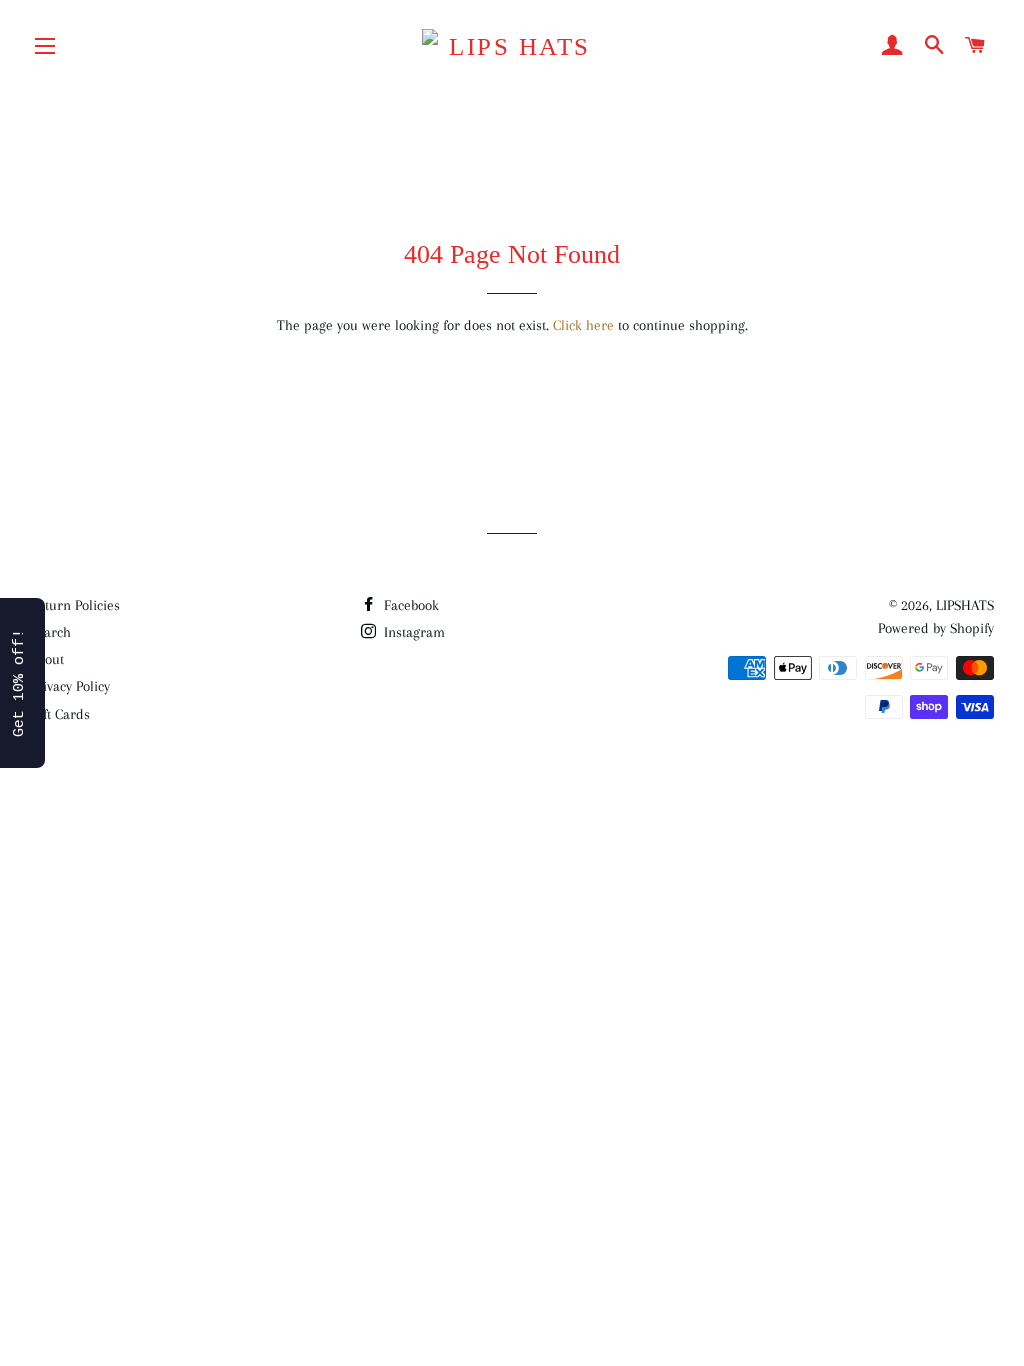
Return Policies (75, 605)
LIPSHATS (965, 605)
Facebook (409, 605)
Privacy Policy (70, 686)
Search (50, 632)
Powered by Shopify (936, 628)
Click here (583, 325)
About (47, 659)
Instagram (412, 632)
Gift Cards (60, 714)
